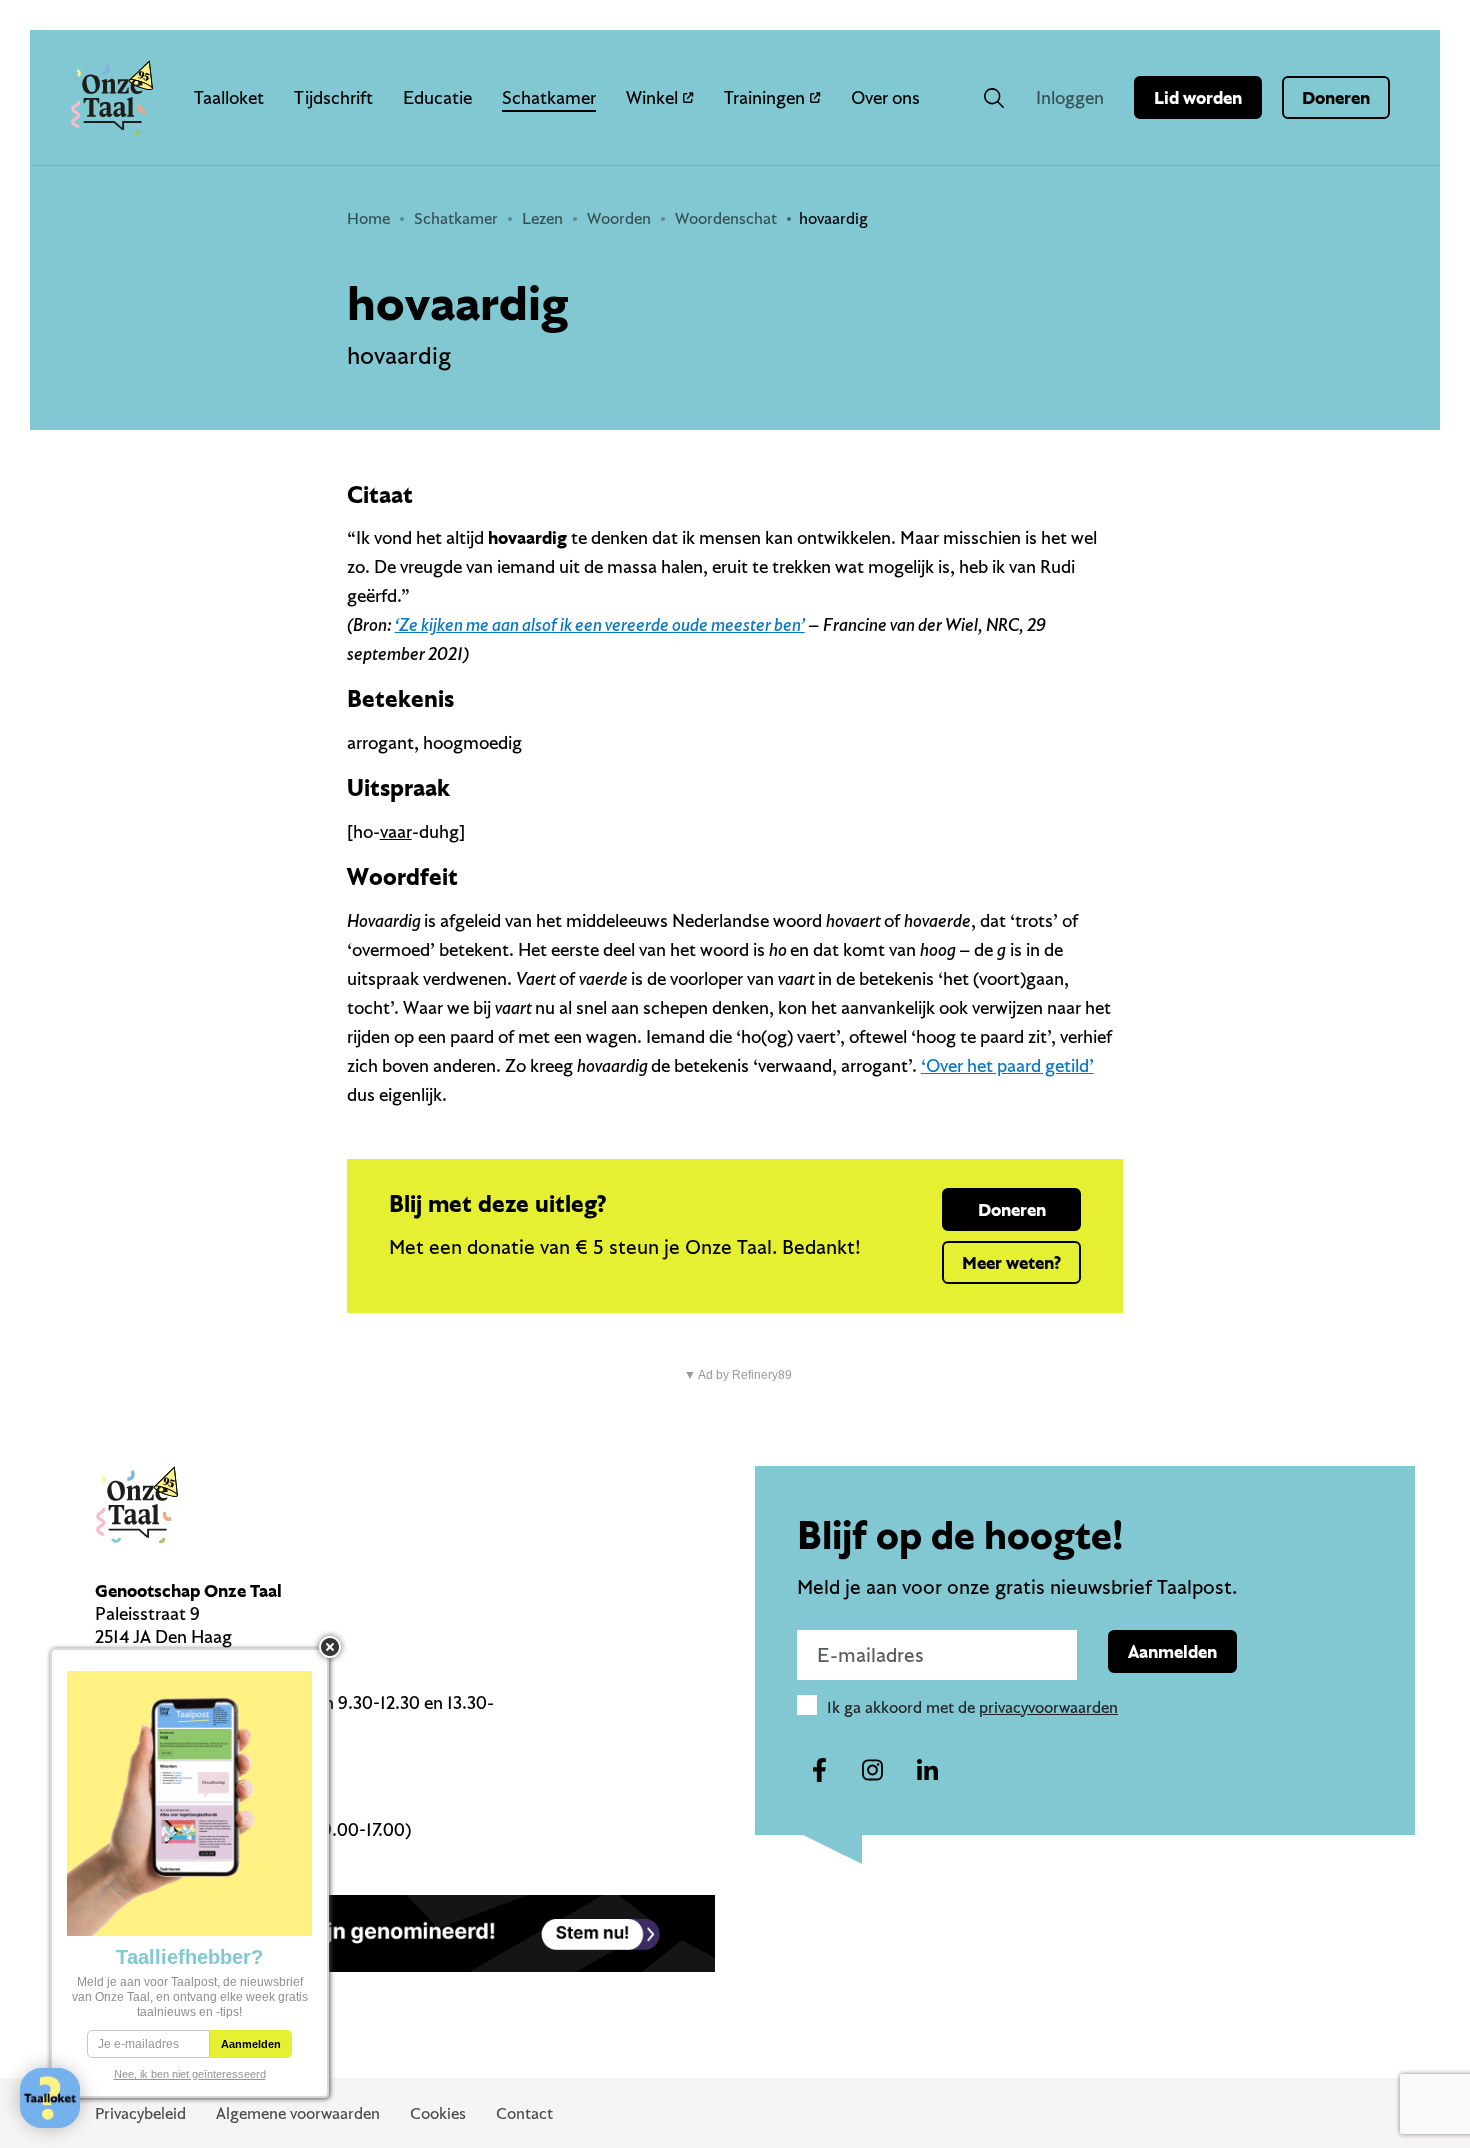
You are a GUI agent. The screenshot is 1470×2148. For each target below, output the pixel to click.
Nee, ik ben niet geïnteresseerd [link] (190, 2074)
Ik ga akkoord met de (972, 1707)
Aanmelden (1172, 1651)
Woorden (619, 218)
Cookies (438, 2113)
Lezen (542, 218)
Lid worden (1198, 97)
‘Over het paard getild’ (1007, 1065)
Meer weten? (1011, 1262)
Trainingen (764, 97)
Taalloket (229, 97)
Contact (524, 2113)
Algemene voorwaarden (298, 2113)
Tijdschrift (333, 97)
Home (368, 218)
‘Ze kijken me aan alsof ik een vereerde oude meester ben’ (600, 624)
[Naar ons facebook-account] (819, 1771)
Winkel (652, 97)
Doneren (1336, 97)
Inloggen (1070, 97)
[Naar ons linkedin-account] (927, 1771)
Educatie (437, 97)
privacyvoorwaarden (1048, 1707)
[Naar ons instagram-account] (873, 1771)
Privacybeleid (140, 2113)
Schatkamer (549, 97)
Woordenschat (726, 218)
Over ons (885, 97)
